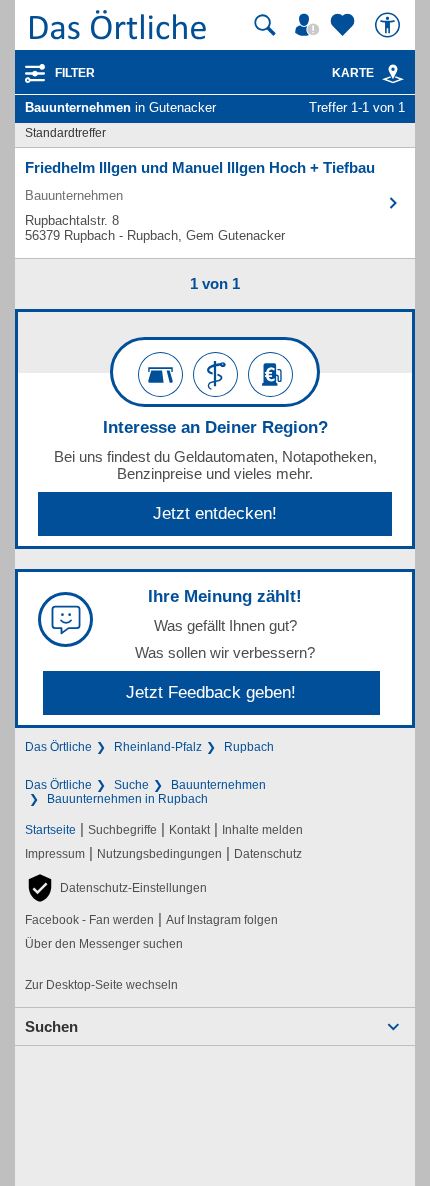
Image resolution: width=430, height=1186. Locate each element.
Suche (131, 785)
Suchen (51, 1026)
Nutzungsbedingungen (159, 854)
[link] (393, 74)
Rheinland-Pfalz (158, 747)
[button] (116, 888)
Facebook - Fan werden (89, 920)
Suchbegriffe (122, 830)
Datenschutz (268, 854)
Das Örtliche (58, 747)
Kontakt (189, 830)
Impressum (55, 854)
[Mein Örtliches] (310, 25)
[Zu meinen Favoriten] (345, 25)
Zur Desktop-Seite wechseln (101, 985)
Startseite (50, 830)
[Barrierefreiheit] (390, 25)
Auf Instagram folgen (222, 920)
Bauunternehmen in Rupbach (127, 799)
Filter (75, 73)
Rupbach (249, 747)
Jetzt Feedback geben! (211, 692)
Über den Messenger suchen (104, 944)
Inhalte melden (262, 830)
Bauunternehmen (218, 785)
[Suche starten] (265, 25)
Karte (353, 73)
